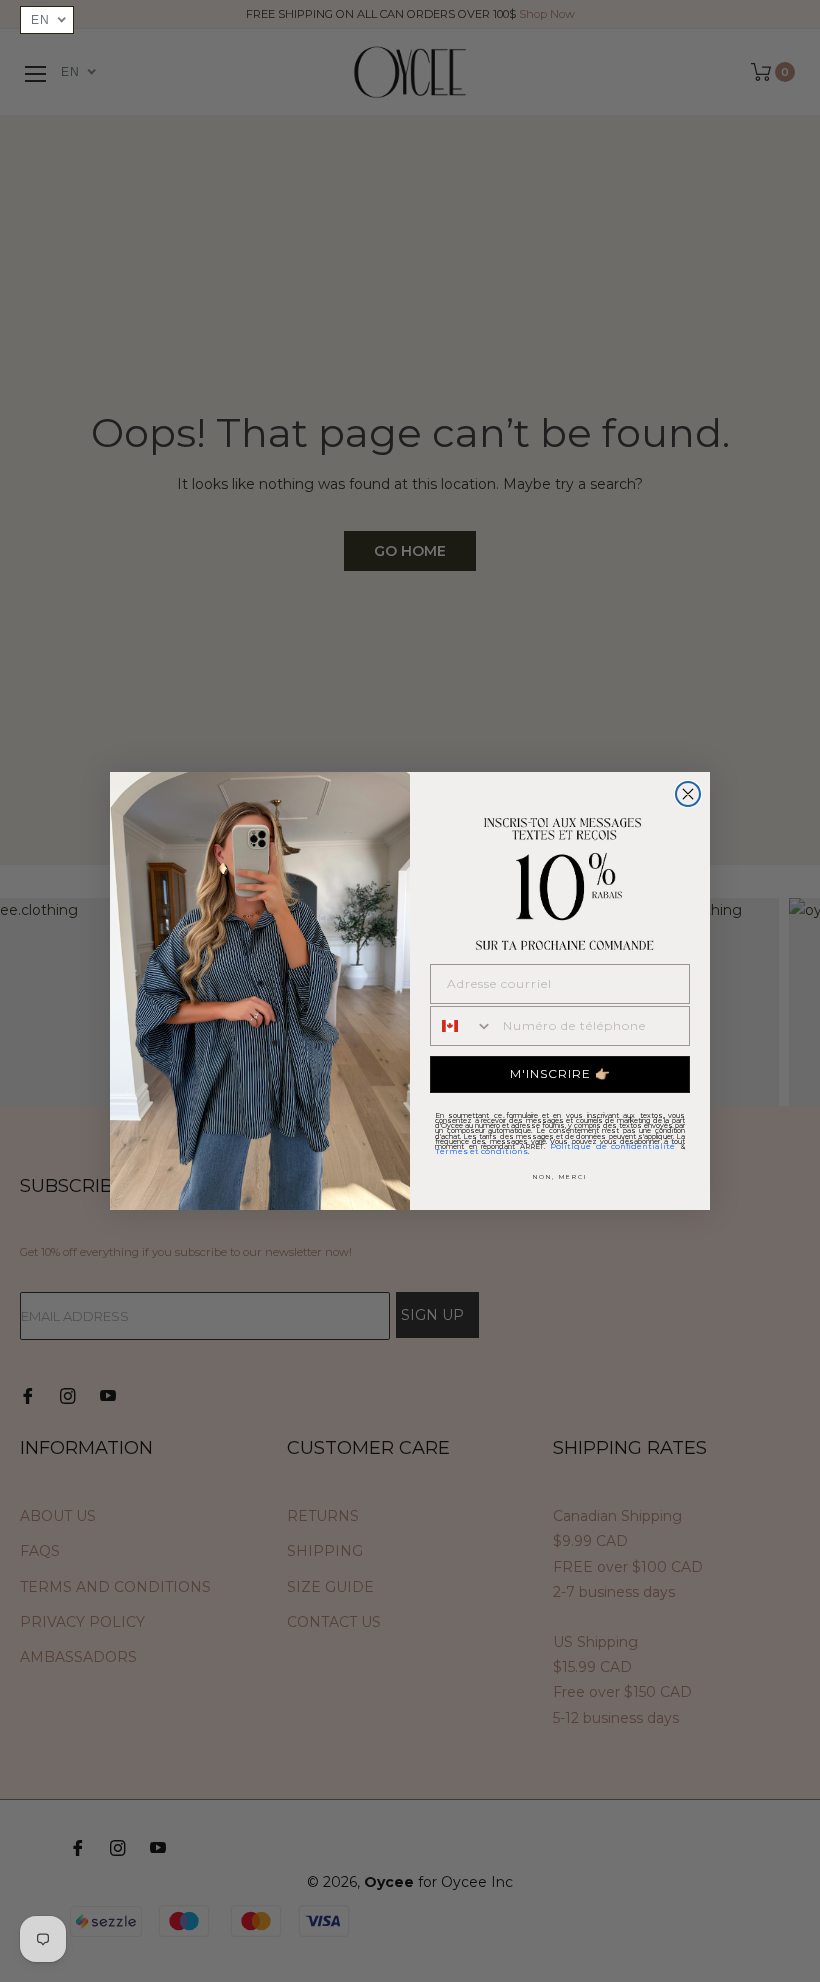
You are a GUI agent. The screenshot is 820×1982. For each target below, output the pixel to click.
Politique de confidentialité (612, 1146)
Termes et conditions (481, 1151)
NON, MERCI (560, 1177)
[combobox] (462, 1026)
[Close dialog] (688, 794)
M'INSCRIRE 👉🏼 (560, 1073)
